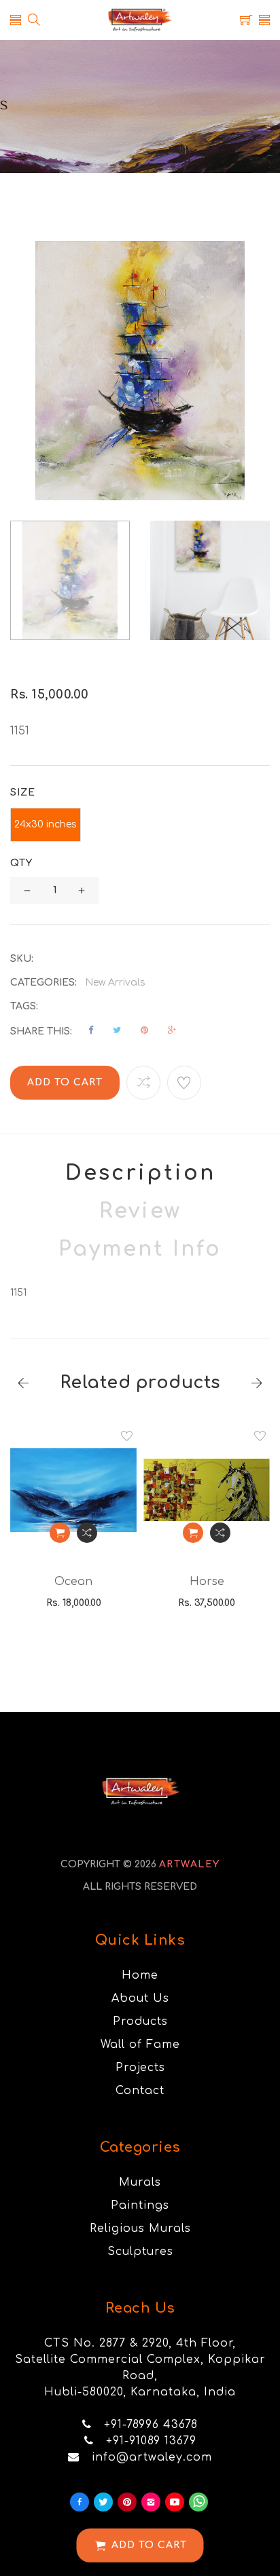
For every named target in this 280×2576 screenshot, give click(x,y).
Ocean (73, 1582)
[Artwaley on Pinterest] (127, 2502)
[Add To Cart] (60, 1533)
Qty (21, 863)
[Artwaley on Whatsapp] (198, 2502)
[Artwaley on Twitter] (103, 2502)
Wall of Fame (140, 2045)
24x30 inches (46, 824)
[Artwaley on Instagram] (151, 2502)
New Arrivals (115, 983)
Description (140, 1173)
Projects (140, 2068)
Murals (140, 2182)
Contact (140, 2091)
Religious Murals (140, 2228)
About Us (140, 1998)
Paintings (140, 2205)
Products (140, 2021)
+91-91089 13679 (151, 2441)
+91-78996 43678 (151, 2425)
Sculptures (140, 2252)
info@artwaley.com (152, 2457)
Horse (207, 1582)
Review (140, 1211)
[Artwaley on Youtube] (175, 2502)
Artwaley (190, 1864)
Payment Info (140, 1249)
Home (140, 1975)
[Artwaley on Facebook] (80, 2502)
